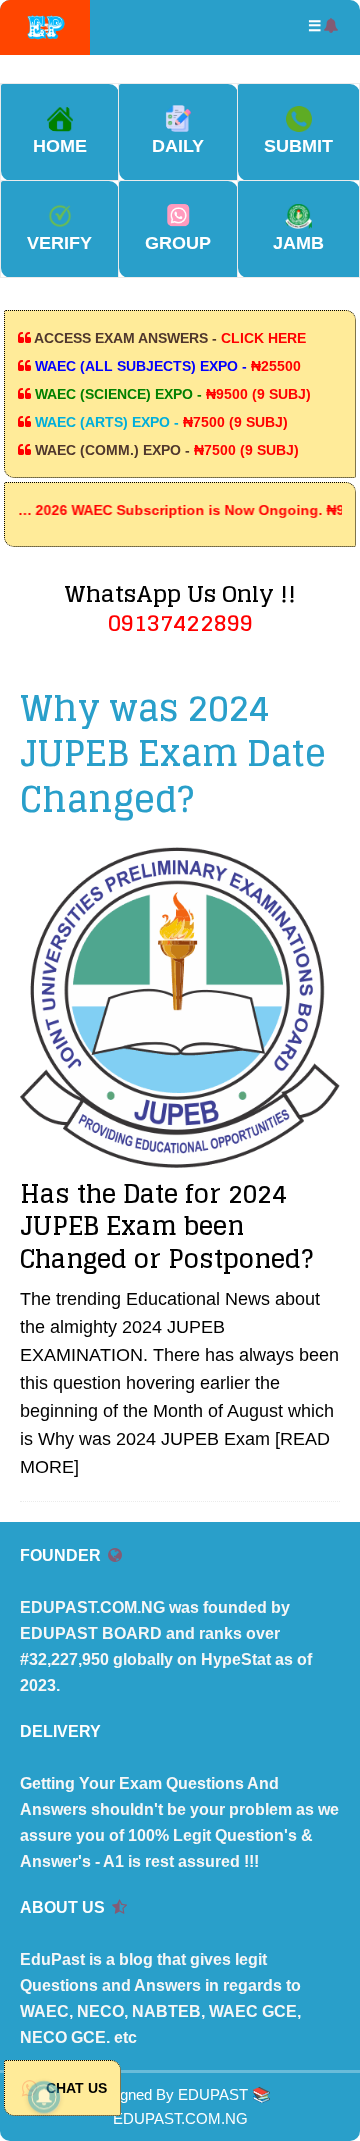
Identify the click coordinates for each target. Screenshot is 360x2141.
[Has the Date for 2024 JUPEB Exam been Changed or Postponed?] (180, 1007)
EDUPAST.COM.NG (180, 2118)
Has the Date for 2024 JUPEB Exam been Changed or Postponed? (166, 1226)
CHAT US (74, 2088)
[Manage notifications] (44, 2097)
